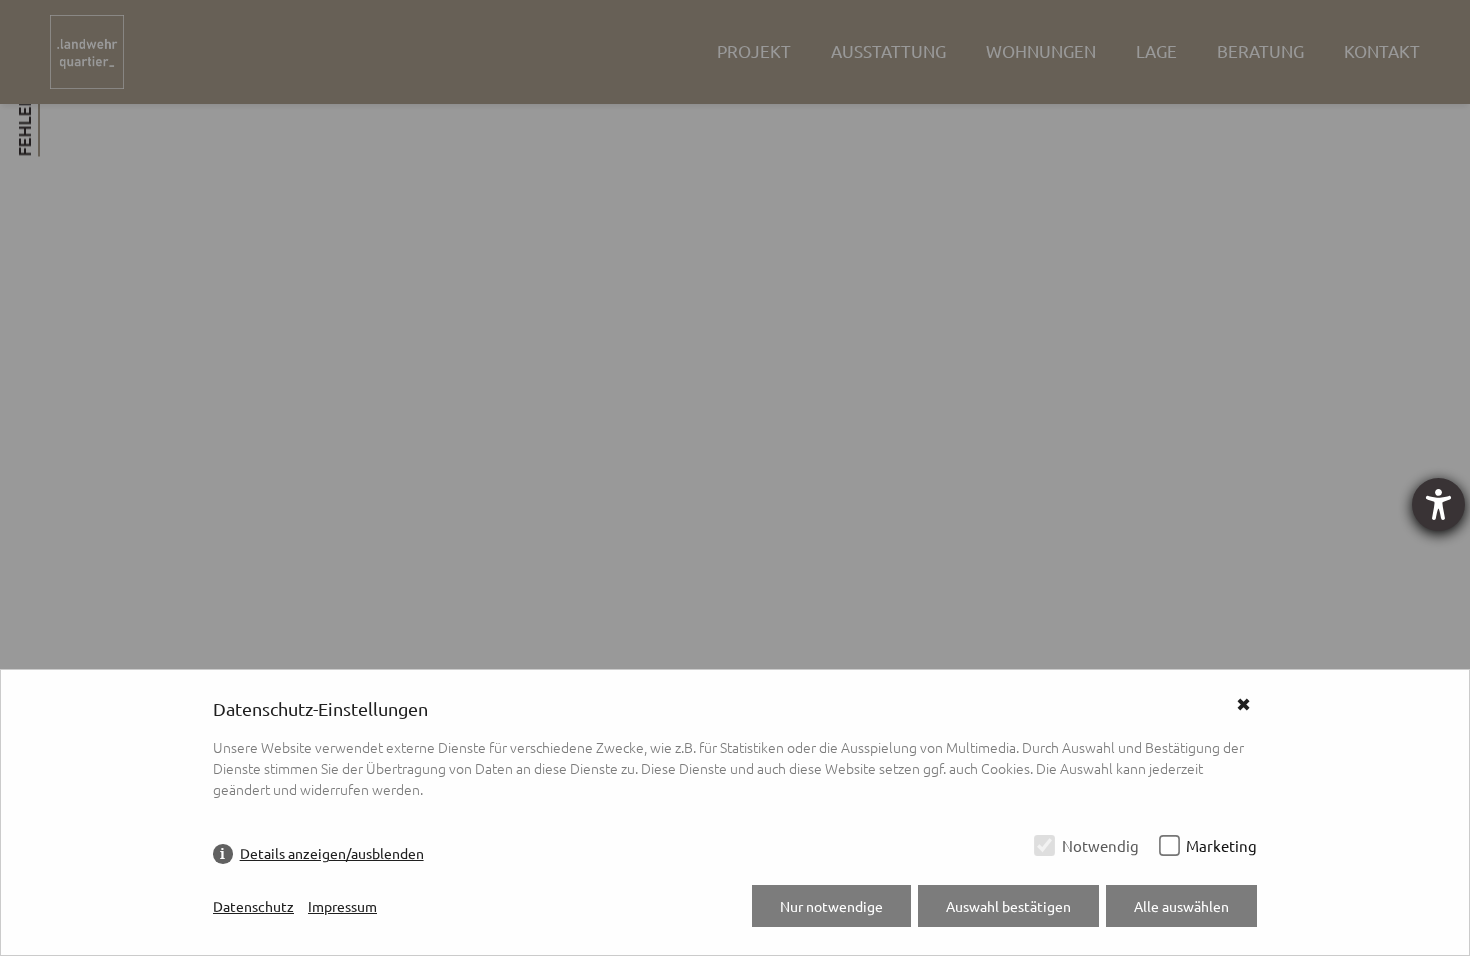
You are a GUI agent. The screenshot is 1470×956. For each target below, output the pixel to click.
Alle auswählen (1181, 906)
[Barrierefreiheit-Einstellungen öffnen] (1438, 504)
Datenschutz (253, 906)
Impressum (342, 906)
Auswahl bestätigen (1008, 906)
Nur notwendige (831, 906)
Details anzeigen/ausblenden (332, 853)
